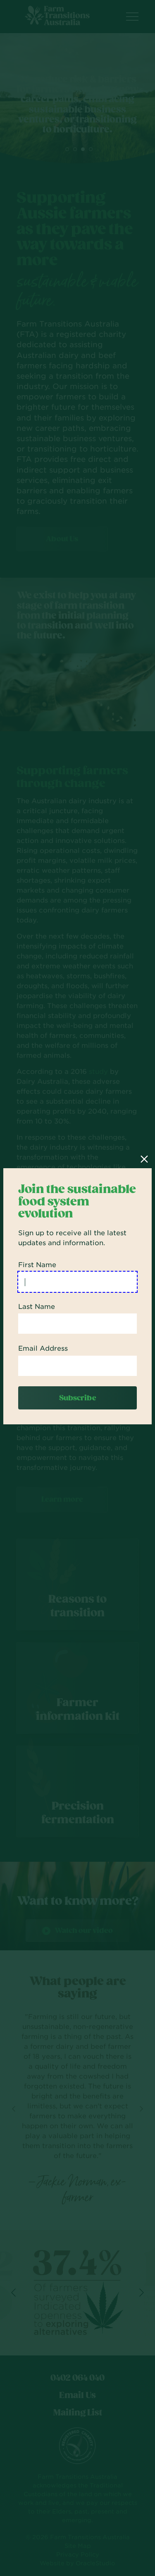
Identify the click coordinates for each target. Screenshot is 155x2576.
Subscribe (78, 1398)
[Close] (144, 1159)
